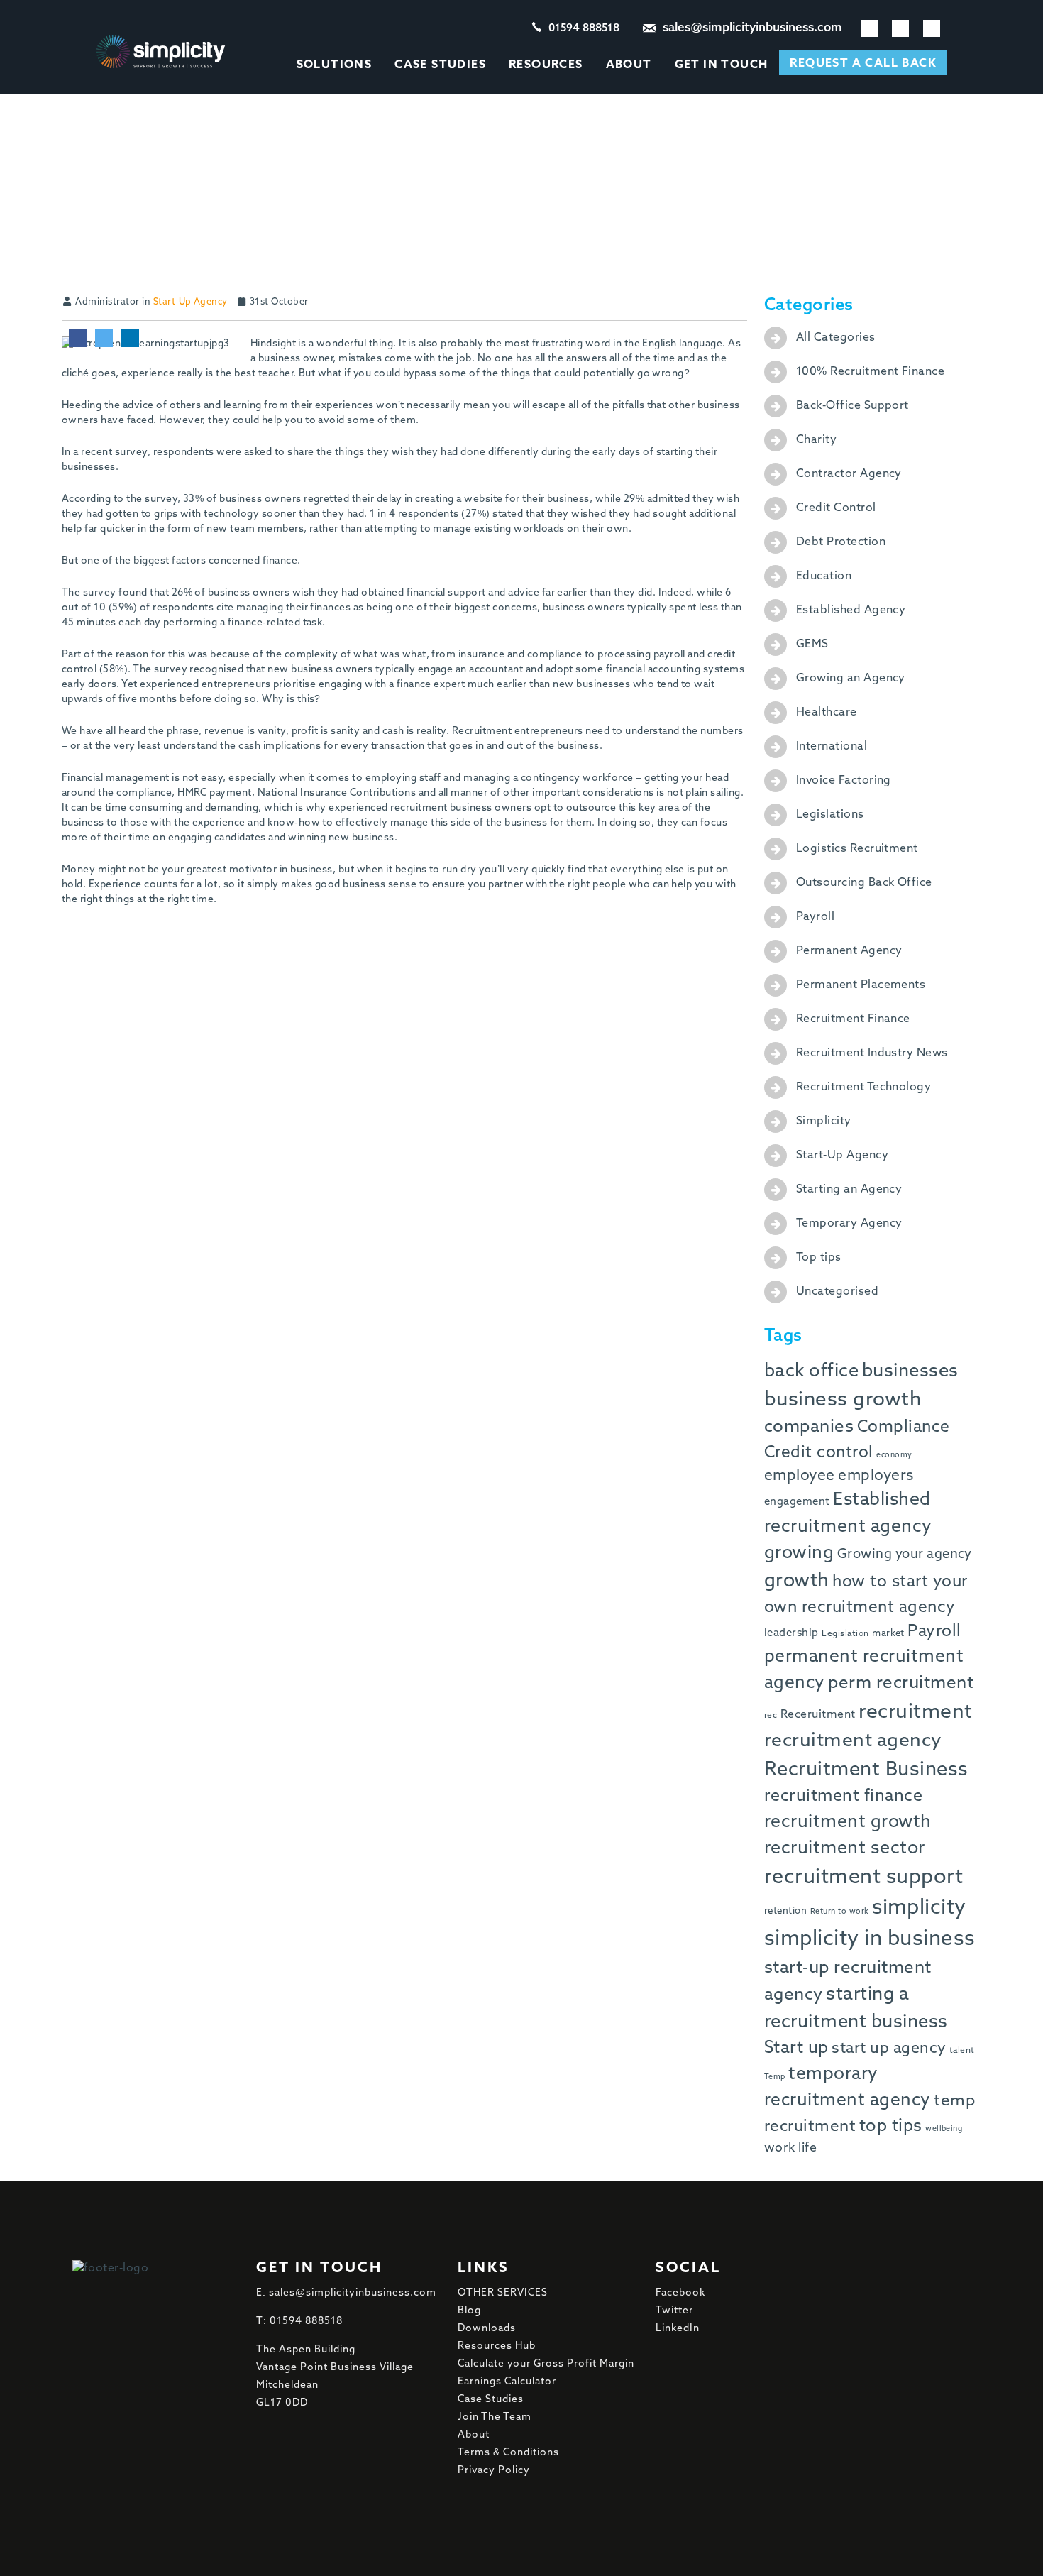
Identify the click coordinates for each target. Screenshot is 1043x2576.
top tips (891, 2126)
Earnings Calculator (507, 2382)
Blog (469, 2311)
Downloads (487, 2328)
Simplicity (824, 1122)
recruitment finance (843, 1796)
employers (876, 1476)
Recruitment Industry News (872, 1053)
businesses (910, 1371)
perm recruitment (901, 1683)
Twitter (674, 2311)
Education (824, 576)
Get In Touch (722, 65)
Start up (796, 2048)
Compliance (904, 1427)
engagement (797, 1502)
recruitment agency (853, 1741)
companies (809, 1427)
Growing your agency (905, 1555)
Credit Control (836, 508)
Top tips (819, 1258)
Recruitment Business (866, 1770)
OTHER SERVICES (503, 2293)
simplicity (919, 1908)
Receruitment (818, 1715)
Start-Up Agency (191, 302)
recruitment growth (848, 1823)
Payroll (815, 917)
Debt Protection (841, 542)
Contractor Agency (849, 474)
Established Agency (851, 610)
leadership (791, 1633)
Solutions (335, 65)
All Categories (836, 338)
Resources (546, 65)
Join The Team (495, 2417)
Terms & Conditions (508, 2452)
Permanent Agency (849, 951)
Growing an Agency (851, 679)
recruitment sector (845, 1849)
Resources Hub (497, 2346)
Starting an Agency (849, 1190)
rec (771, 1716)
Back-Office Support (852, 406)
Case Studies (440, 65)
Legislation (845, 1634)
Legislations (830, 815)
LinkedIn (678, 2328)
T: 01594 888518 (299, 2321)
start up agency (889, 2049)
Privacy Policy (494, 2470)
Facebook (680, 2293)
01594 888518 (584, 28)
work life (790, 2148)
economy (894, 1455)
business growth (843, 1400)
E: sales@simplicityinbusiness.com (346, 2293)
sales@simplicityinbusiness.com (752, 28)
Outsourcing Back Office (864, 883)
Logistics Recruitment (857, 849)
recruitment (915, 1712)
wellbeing (944, 2129)
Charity (816, 440)
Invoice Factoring (844, 781)
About (629, 65)
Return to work (840, 1912)
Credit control (819, 1453)
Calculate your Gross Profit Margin (546, 2364)
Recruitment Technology (864, 1087)
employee (800, 1476)
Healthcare (827, 713)
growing (799, 1553)
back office (811, 1371)
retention (785, 1911)
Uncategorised (837, 1292)
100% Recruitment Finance (871, 372)
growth (797, 1581)
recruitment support (863, 1878)
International (832, 747)
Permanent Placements (861, 985)
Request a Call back (863, 64)
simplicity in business (870, 1939)
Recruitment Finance (853, 1019)
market (888, 1634)
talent (962, 2051)
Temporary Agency (849, 1224)
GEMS (812, 645)
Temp (775, 2077)
